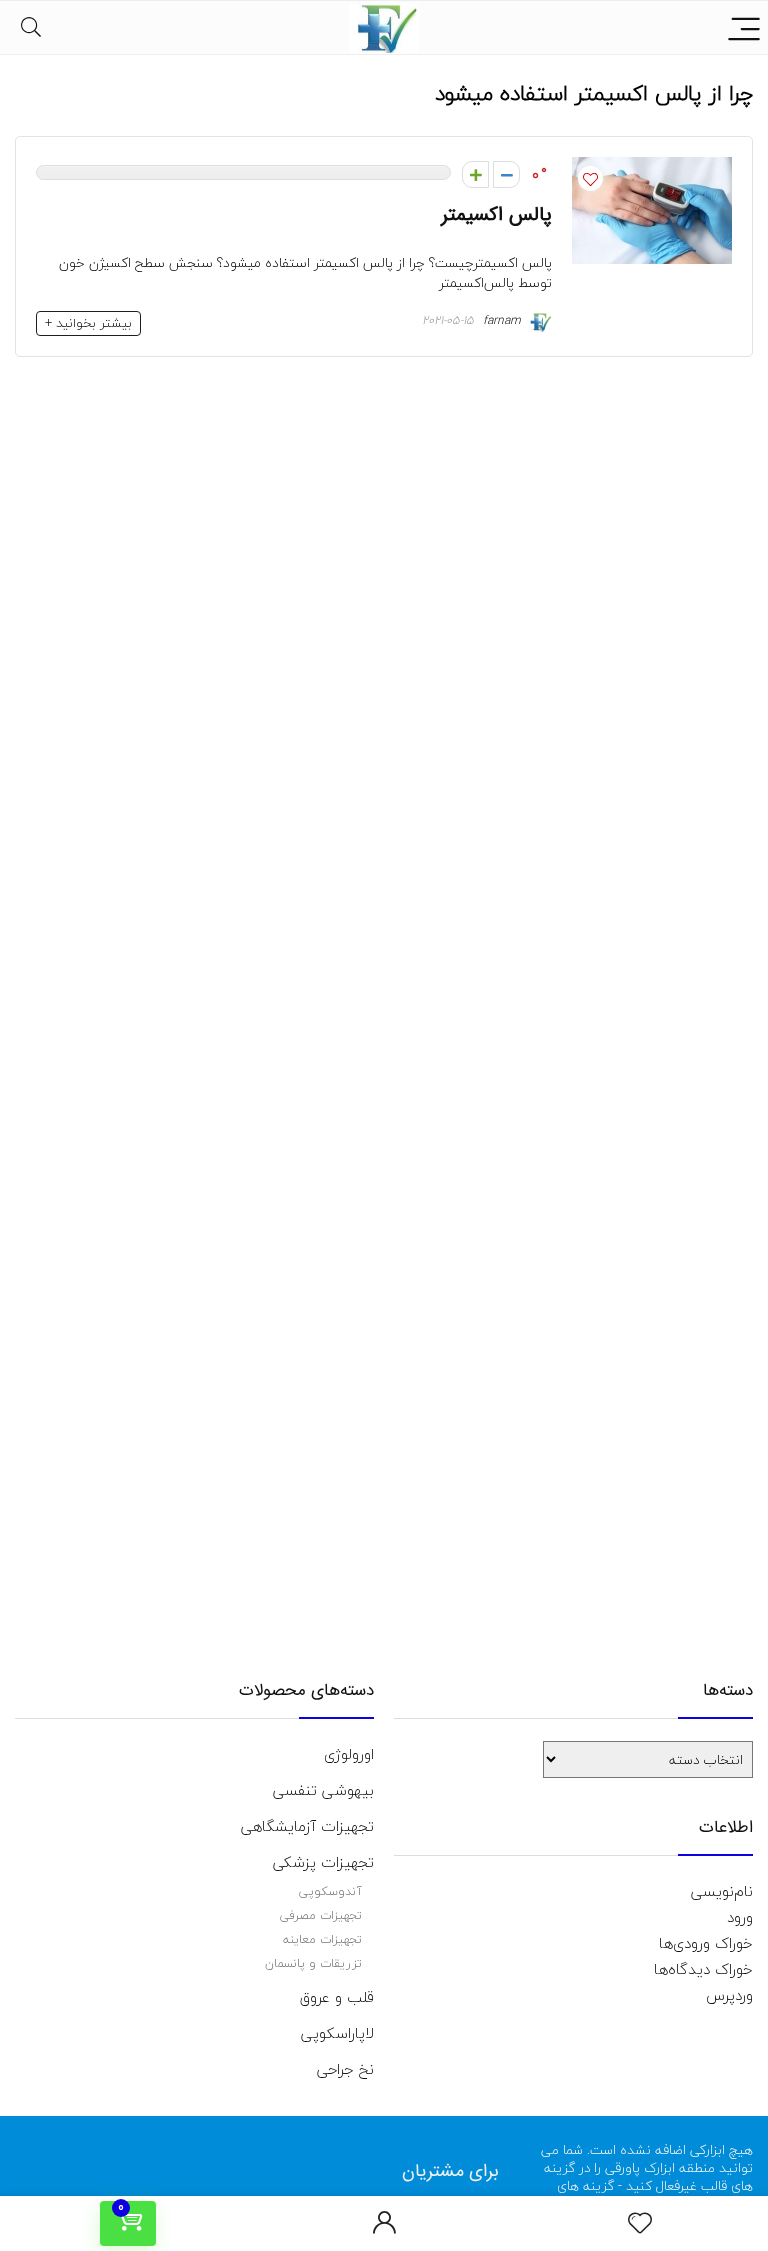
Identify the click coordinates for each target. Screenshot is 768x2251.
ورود (740, 1917)
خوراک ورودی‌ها (706, 1943)
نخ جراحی (345, 2069)
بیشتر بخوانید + (88, 323)
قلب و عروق (337, 1997)
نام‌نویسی (722, 1891)
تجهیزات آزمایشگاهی (307, 1826)
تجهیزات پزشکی (323, 1862)
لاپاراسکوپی (337, 2033)
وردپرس (729, 1995)
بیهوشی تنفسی (323, 1790)
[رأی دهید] (506, 174)
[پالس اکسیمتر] (652, 170)
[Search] (31, 27)
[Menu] (744, 27)
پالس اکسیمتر (496, 215)
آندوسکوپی (330, 1891)
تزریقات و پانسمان (313, 1963)
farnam (504, 320)
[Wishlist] (640, 2224)
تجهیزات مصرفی (321, 1915)
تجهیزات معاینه (322, 1939)
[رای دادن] (475, 174)
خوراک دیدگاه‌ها (703, 1969)
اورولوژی (349, 1754)
